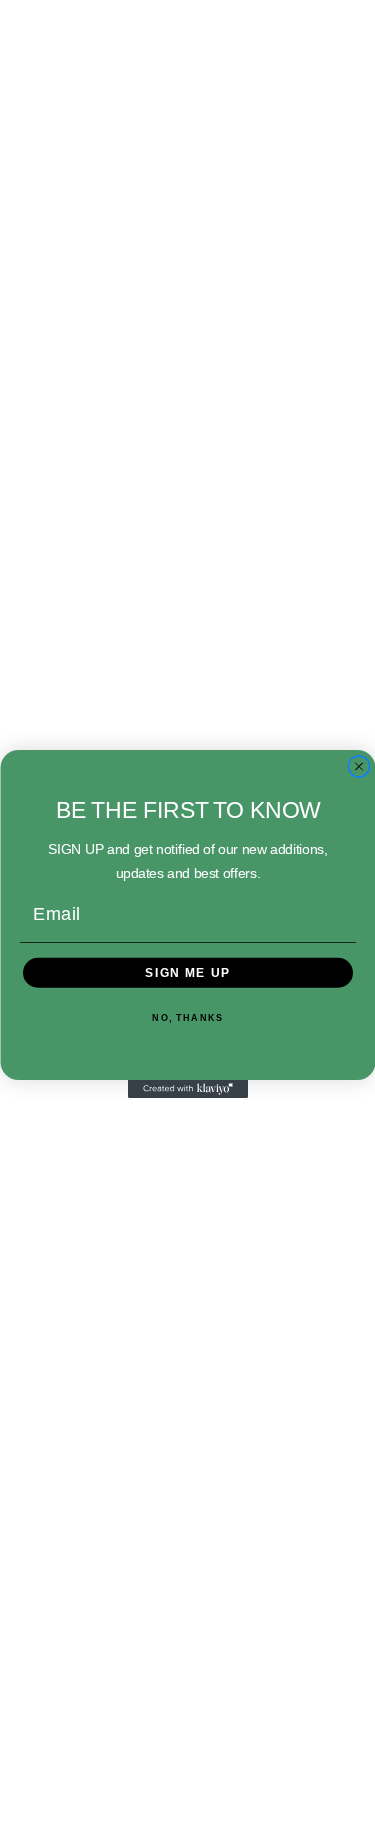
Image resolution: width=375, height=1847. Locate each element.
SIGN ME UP (188, 972)
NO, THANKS (187, 1017)
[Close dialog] (359, 766)
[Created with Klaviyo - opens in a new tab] (188, 1089)
